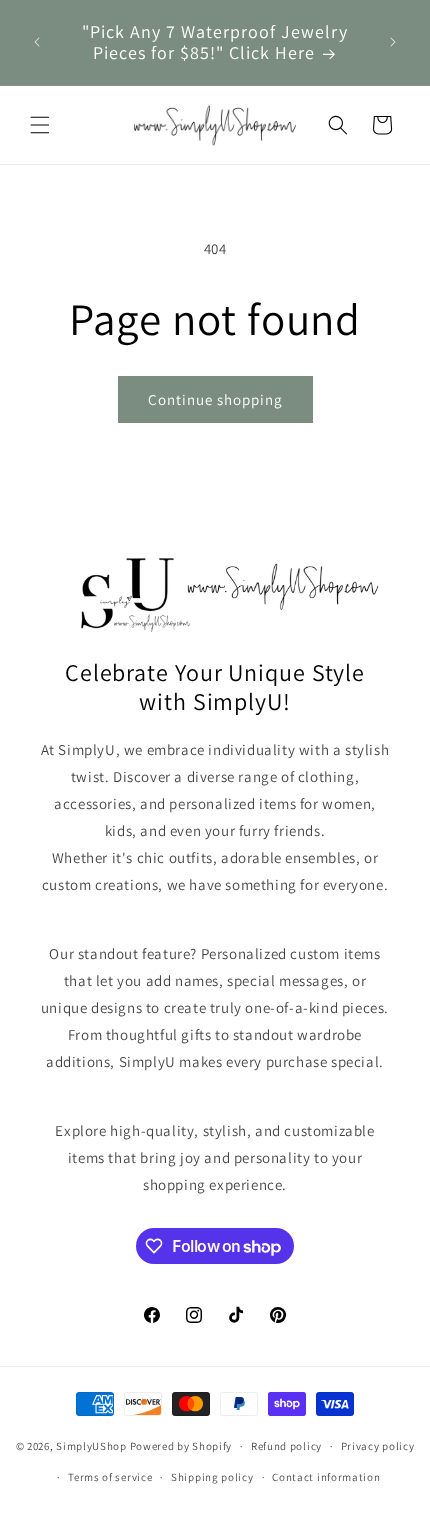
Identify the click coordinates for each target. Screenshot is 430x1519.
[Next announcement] (393, 42)
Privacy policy (378, 1446)
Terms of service (110, 1477)
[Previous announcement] (37, 42)
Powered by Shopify (181, 1446)
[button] (40, 125)
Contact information (326, 1477)
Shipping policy (212, 1477)
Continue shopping (215, 399)
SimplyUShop (91, 1446)
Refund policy (286, 1446)
